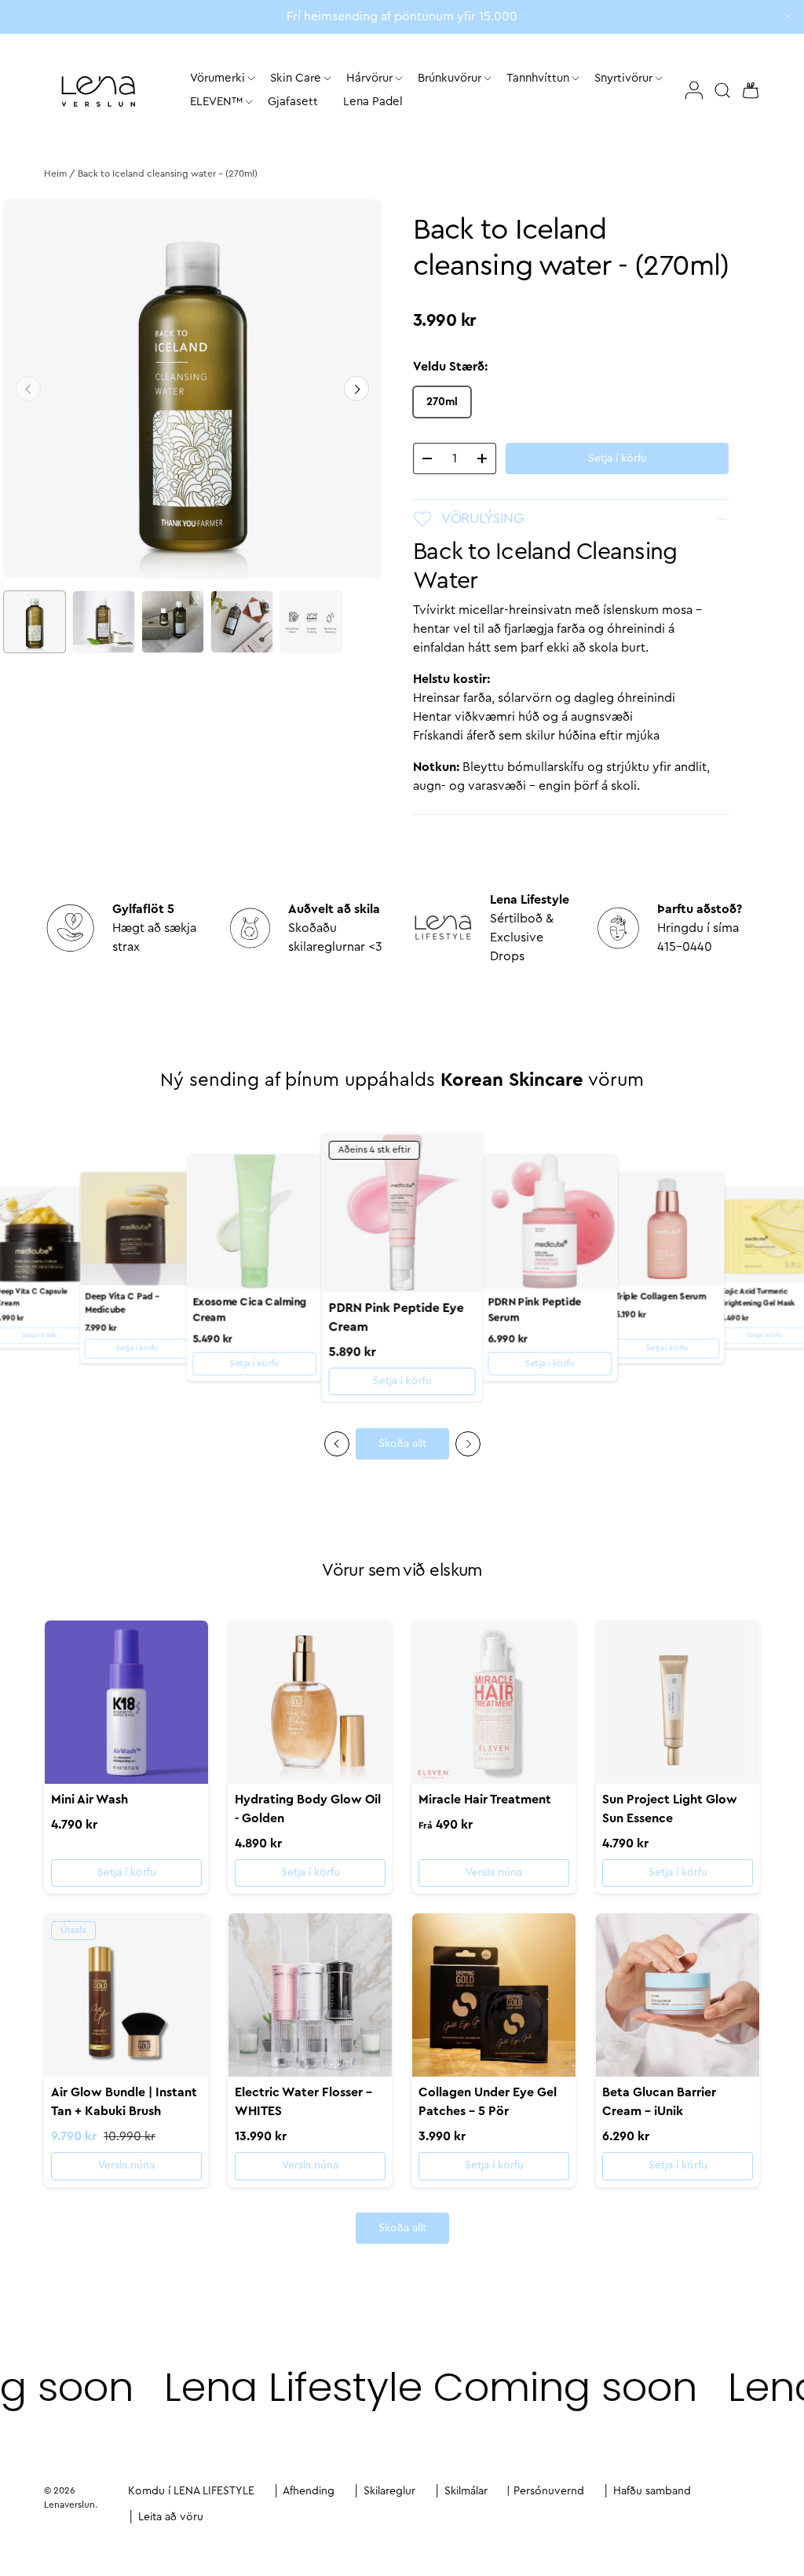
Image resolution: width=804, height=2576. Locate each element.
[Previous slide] (337, 1444)
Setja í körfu (618, 459)
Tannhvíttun (538, 78)
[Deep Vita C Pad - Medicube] (137, 1229)
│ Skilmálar (461, 2491)
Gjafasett (293, 102)
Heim (55, 174)
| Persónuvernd (545, 2491)
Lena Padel (373, 102)
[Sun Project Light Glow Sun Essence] (678, 1702)
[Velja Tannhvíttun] (576, 79)
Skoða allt (402, 1444)
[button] (746, 90)
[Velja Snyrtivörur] (659, 79)
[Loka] (788, 18)
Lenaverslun (69, 2505)
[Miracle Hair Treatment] (494, 1702)
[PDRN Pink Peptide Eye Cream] (402, 1213)
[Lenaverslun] (98, 91)
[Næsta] (356, 389)
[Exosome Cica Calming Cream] (255, 1221)
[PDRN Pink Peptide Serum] (549, 1221)
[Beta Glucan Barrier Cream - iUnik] (678, 1995)
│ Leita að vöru (166, 2517)
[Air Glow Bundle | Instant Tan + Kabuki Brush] (126, 1995)
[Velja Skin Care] (327, 79)
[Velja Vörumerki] (251, 79)
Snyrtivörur (623, 78)
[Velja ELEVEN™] (249, 102)
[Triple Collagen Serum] (667, 1229)
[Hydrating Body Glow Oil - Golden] (310, 1702)
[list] (192, 389)
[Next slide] (468, 1444)
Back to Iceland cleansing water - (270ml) (168, 174)
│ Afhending (304, 2491)
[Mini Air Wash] (126, 1702)
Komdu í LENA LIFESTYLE (191, 2491)
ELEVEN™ (216, 102)
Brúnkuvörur (450, 78)
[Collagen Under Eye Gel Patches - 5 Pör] (494, 1995)
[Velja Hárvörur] (399, 79)
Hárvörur (369, 78)
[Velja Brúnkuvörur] (488, 79)
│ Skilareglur (384, 2491)
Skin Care (296, 78)
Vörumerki (217, 78)
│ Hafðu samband (647, 2491)
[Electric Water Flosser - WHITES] (310, 1995)
